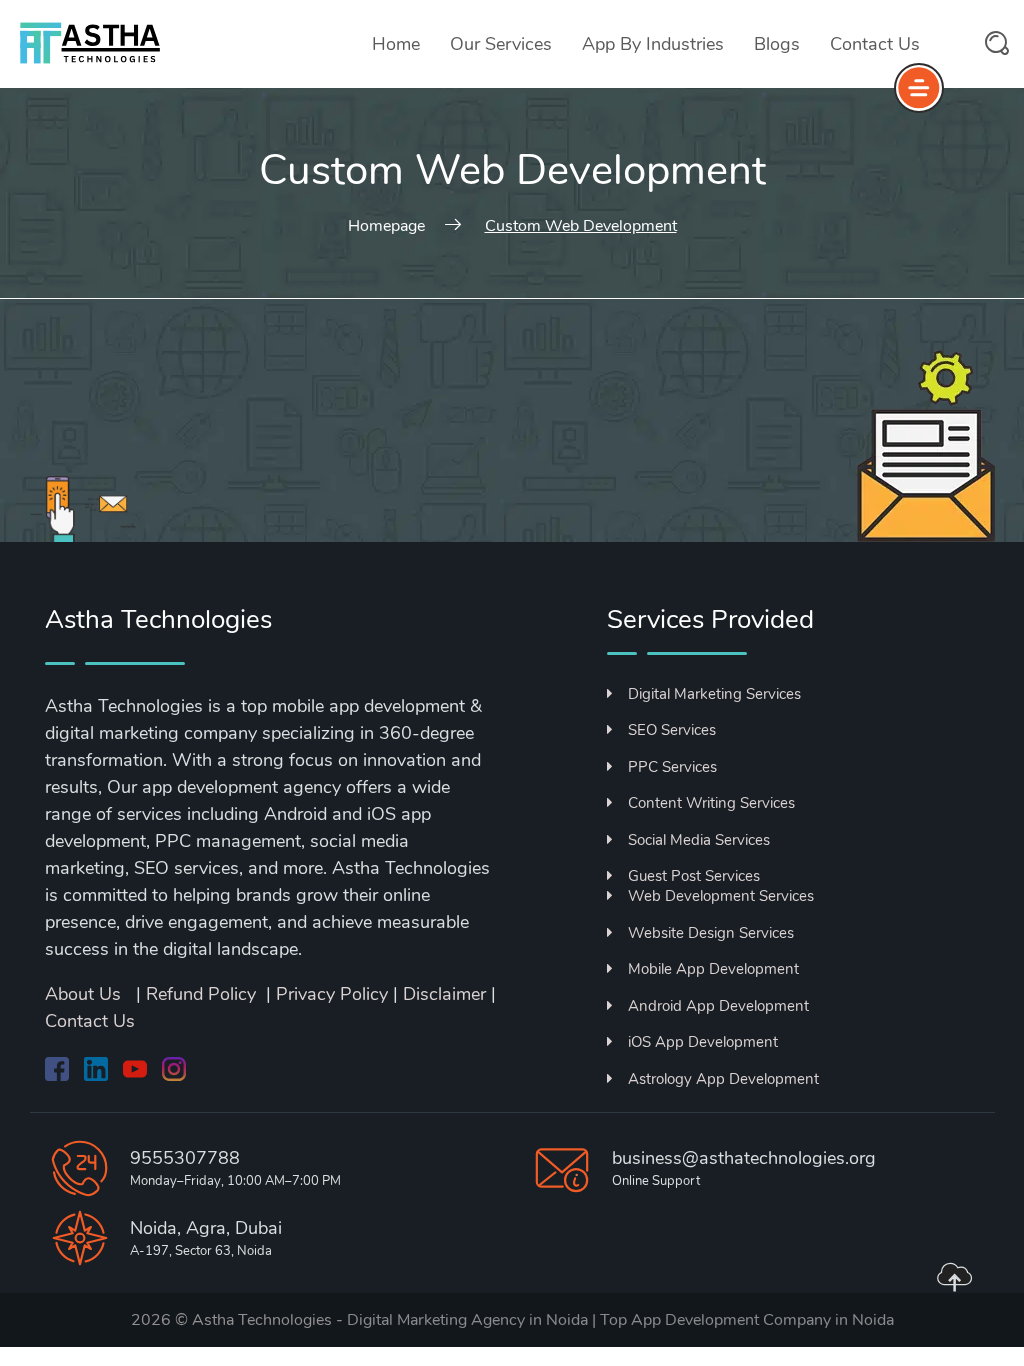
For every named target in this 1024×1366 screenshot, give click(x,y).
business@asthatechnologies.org (744, 1158)
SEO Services (672, 730)
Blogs (777, 44)
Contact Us (875, 44)
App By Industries (653, 44)
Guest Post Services (694, 876)
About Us (85, 994)
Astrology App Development (723, 1079)
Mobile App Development (713, 969)
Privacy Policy (332, 994)
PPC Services (672, 767)
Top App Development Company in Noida (747, 1320)
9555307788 (185, 1158)
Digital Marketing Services (714, 694)
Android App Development (718, 1006)
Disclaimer (444, 994)
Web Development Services (721, 896)
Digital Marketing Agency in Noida (467, 1320)
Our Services (501, 44)
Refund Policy (201, 994)
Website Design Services (711, 933)
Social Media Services (699, 840)
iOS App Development (703, 1042)
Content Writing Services (711, 803)
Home (396, 44)
